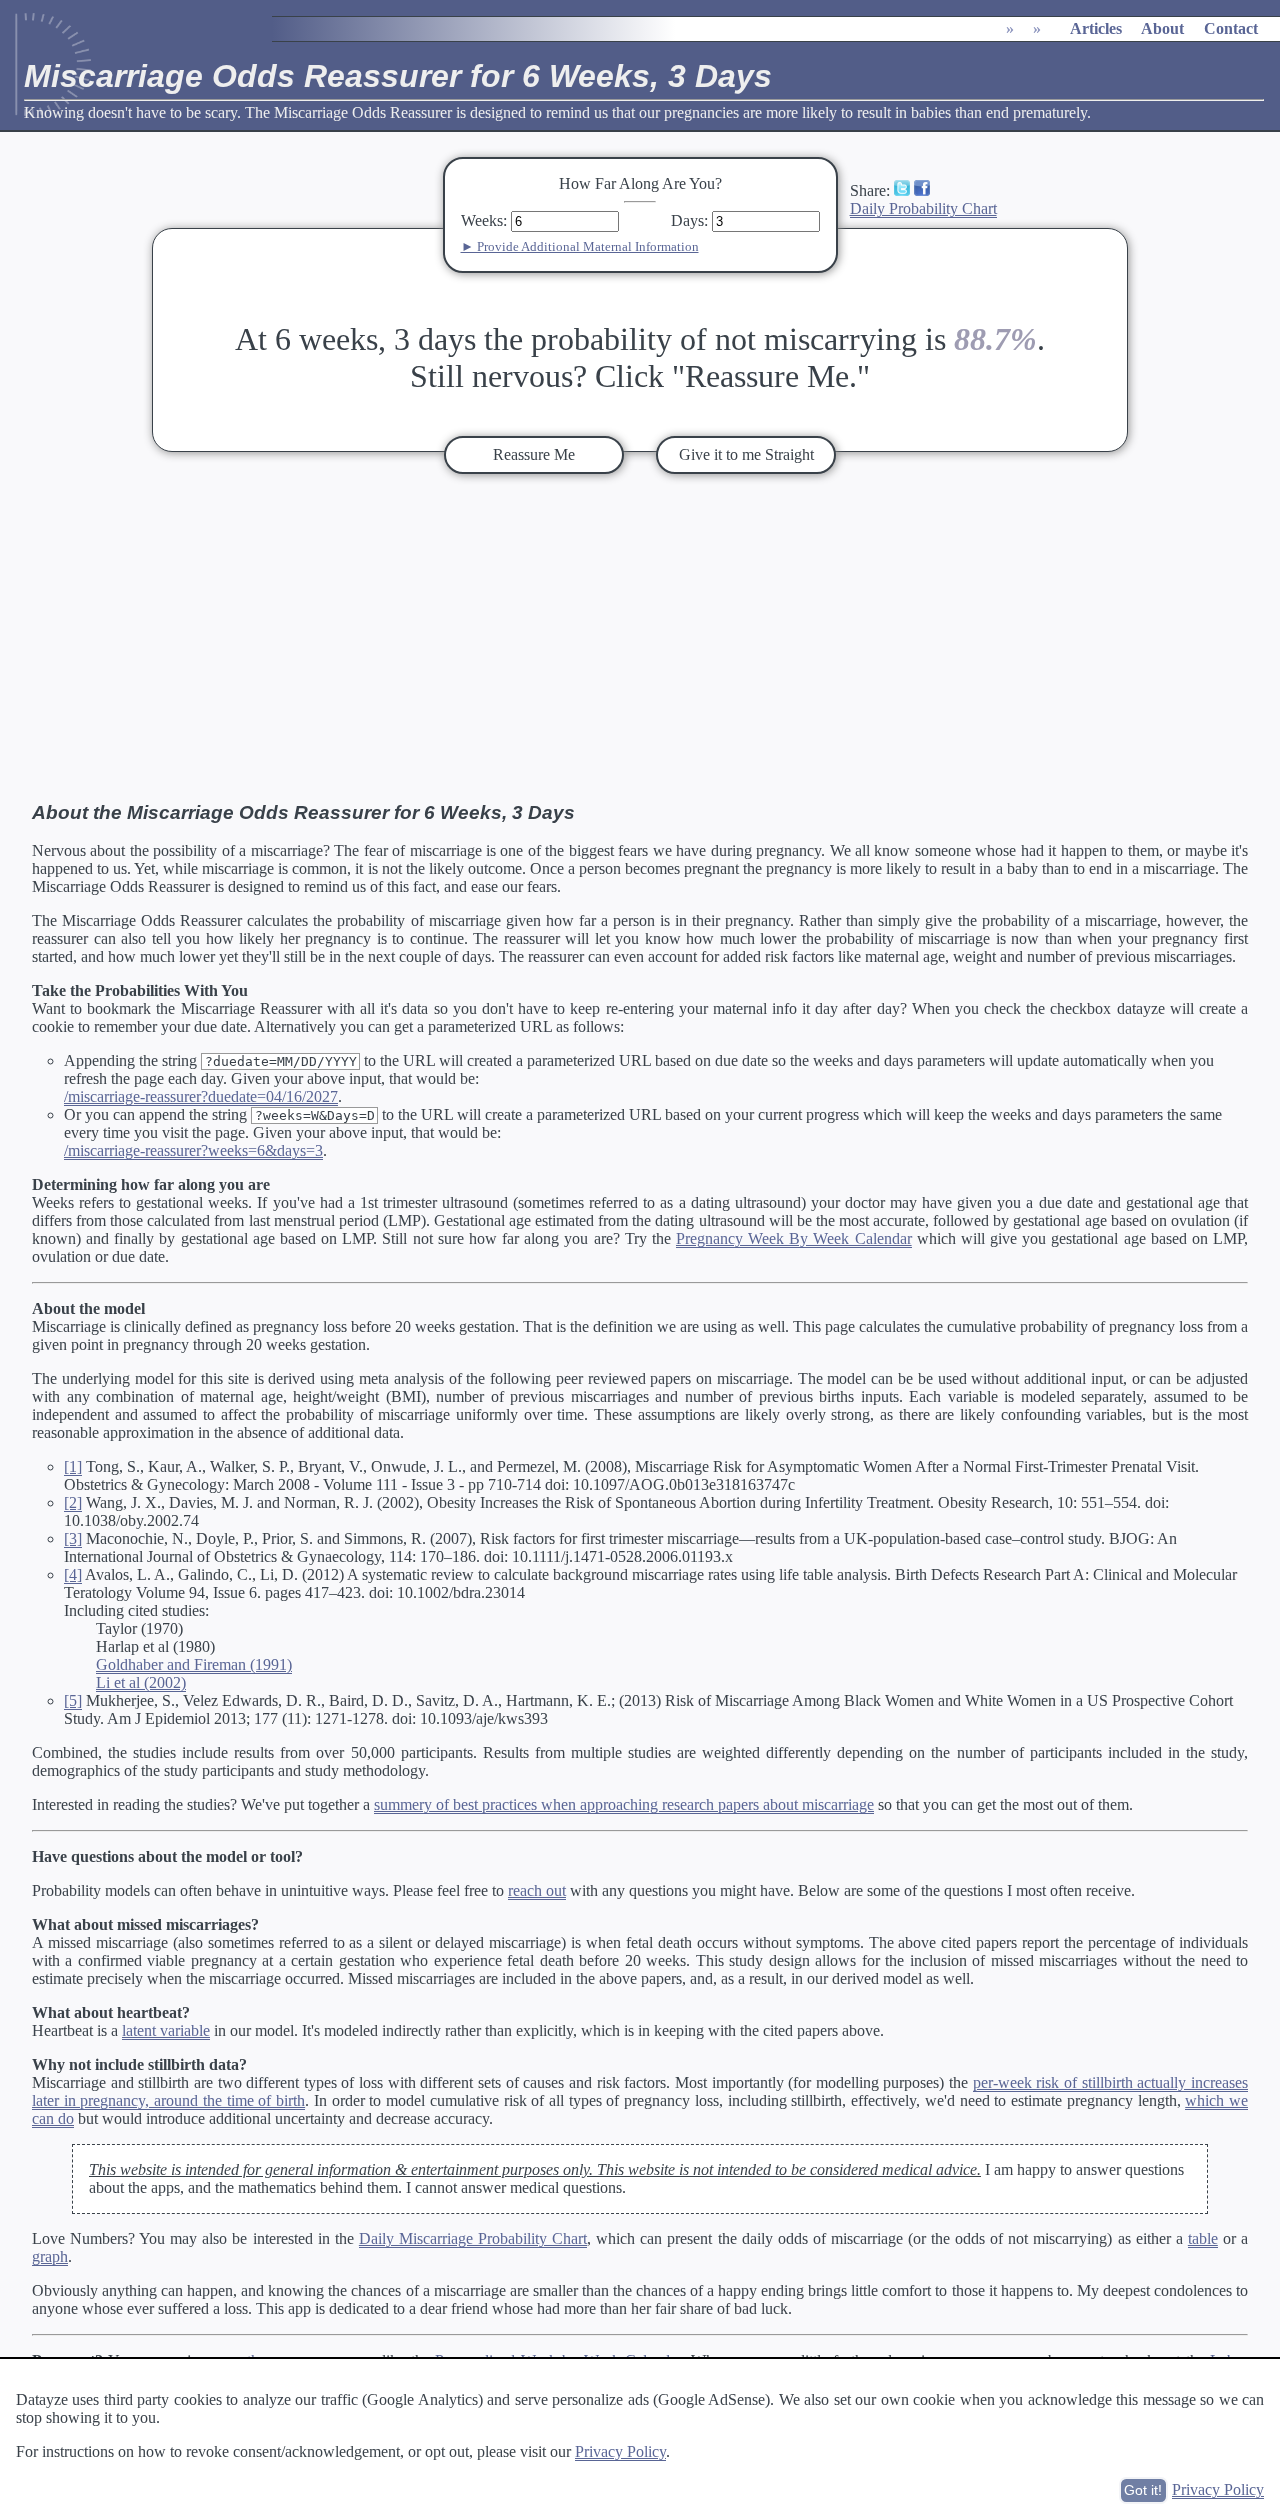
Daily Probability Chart (923, 208)
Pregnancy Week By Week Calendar (794, 1238)
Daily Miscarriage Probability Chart (473, 2238)
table (1203, 2238)
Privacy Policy (620, 2451)
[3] (73, 1538)
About (1162, 28)
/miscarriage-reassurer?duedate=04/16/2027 (201, 1096)
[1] (73, 1466)
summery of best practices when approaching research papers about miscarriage (624, 1804)
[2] (73, 1502)
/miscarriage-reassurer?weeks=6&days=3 (193, 1150)
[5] (73, 1700)
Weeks (482, 220)
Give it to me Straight (746, 454)
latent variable (166, 2030)
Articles (1096, 28)
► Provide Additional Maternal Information (580, 246)
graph (50, 2256)
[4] (73, 1574)
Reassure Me (534, 454)
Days (687, 220)
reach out (537, 1890)
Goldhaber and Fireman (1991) (194, 1664)
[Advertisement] (640, 638)
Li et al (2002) (141, 1682)
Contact (1231, 28)
